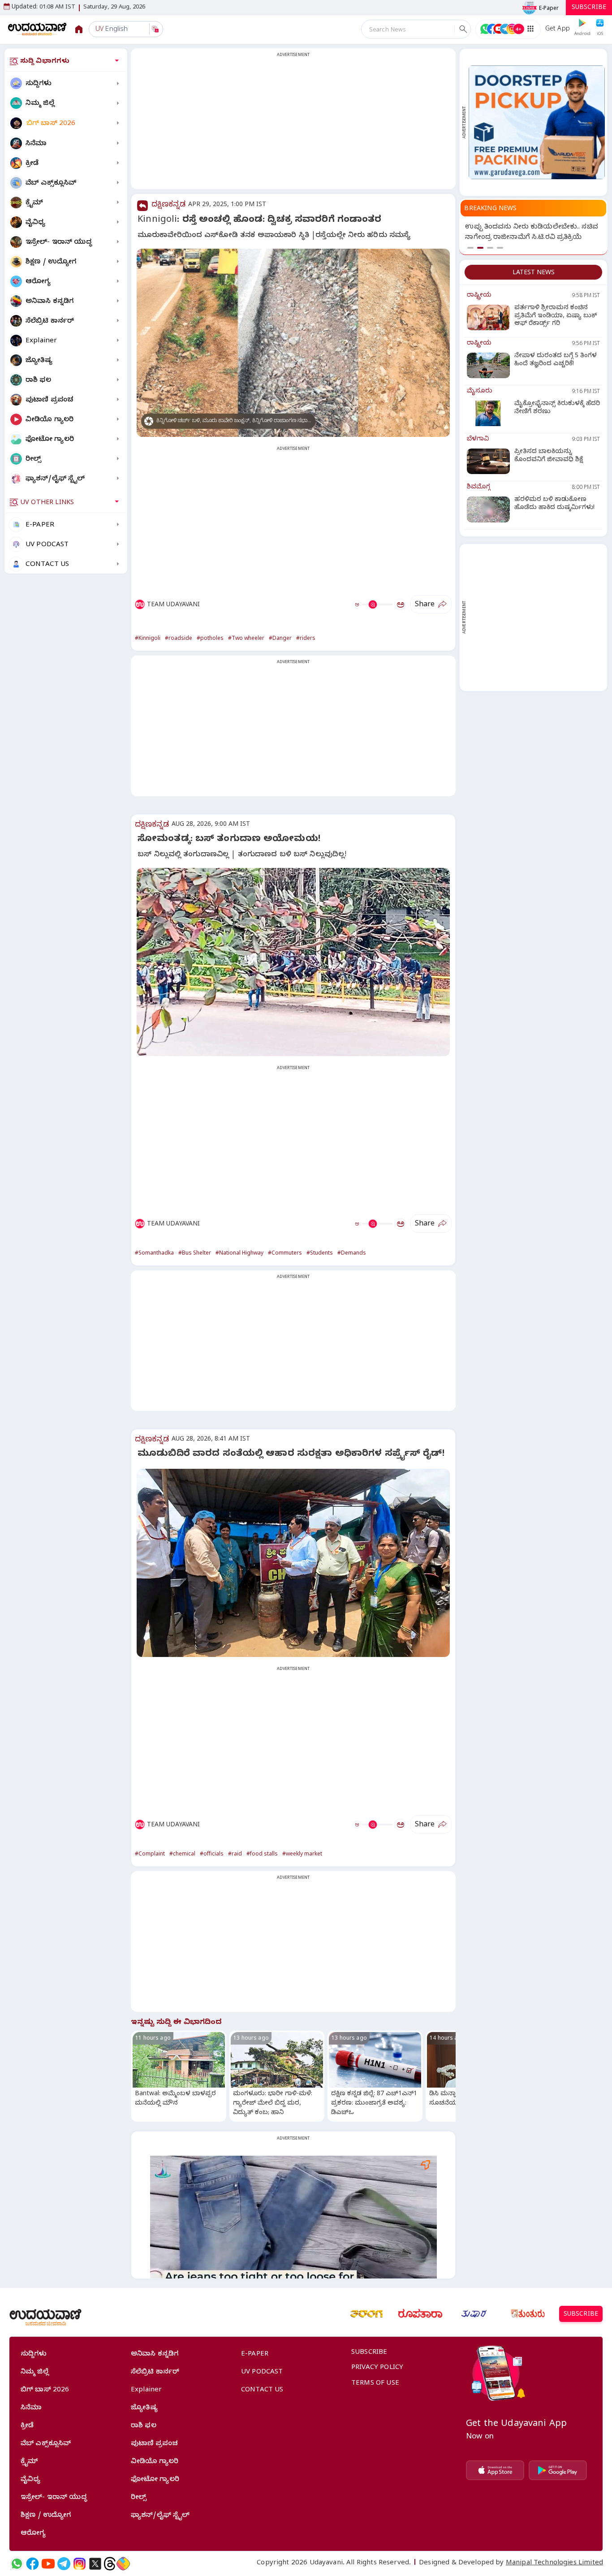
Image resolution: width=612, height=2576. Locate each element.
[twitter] (95, 2564)
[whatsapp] (17, 2564)
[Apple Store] (495, 2470)
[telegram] (64, 2564)
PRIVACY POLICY (377, 2368)
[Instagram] (80, 2564)
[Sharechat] (123, 2564)
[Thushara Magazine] (474, 2314)
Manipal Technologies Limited (554, 2563)
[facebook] (32, 2564)
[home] (37, 29)
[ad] (537, 122)
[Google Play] (558, 2470)
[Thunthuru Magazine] (528, 2314)
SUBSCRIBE (589, 8)
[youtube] (48, 2564)
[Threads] (110, 2564)
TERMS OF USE (375, 2384)
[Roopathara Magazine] (420, 2314)
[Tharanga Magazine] (366, 2314)
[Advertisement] (293, 124)
